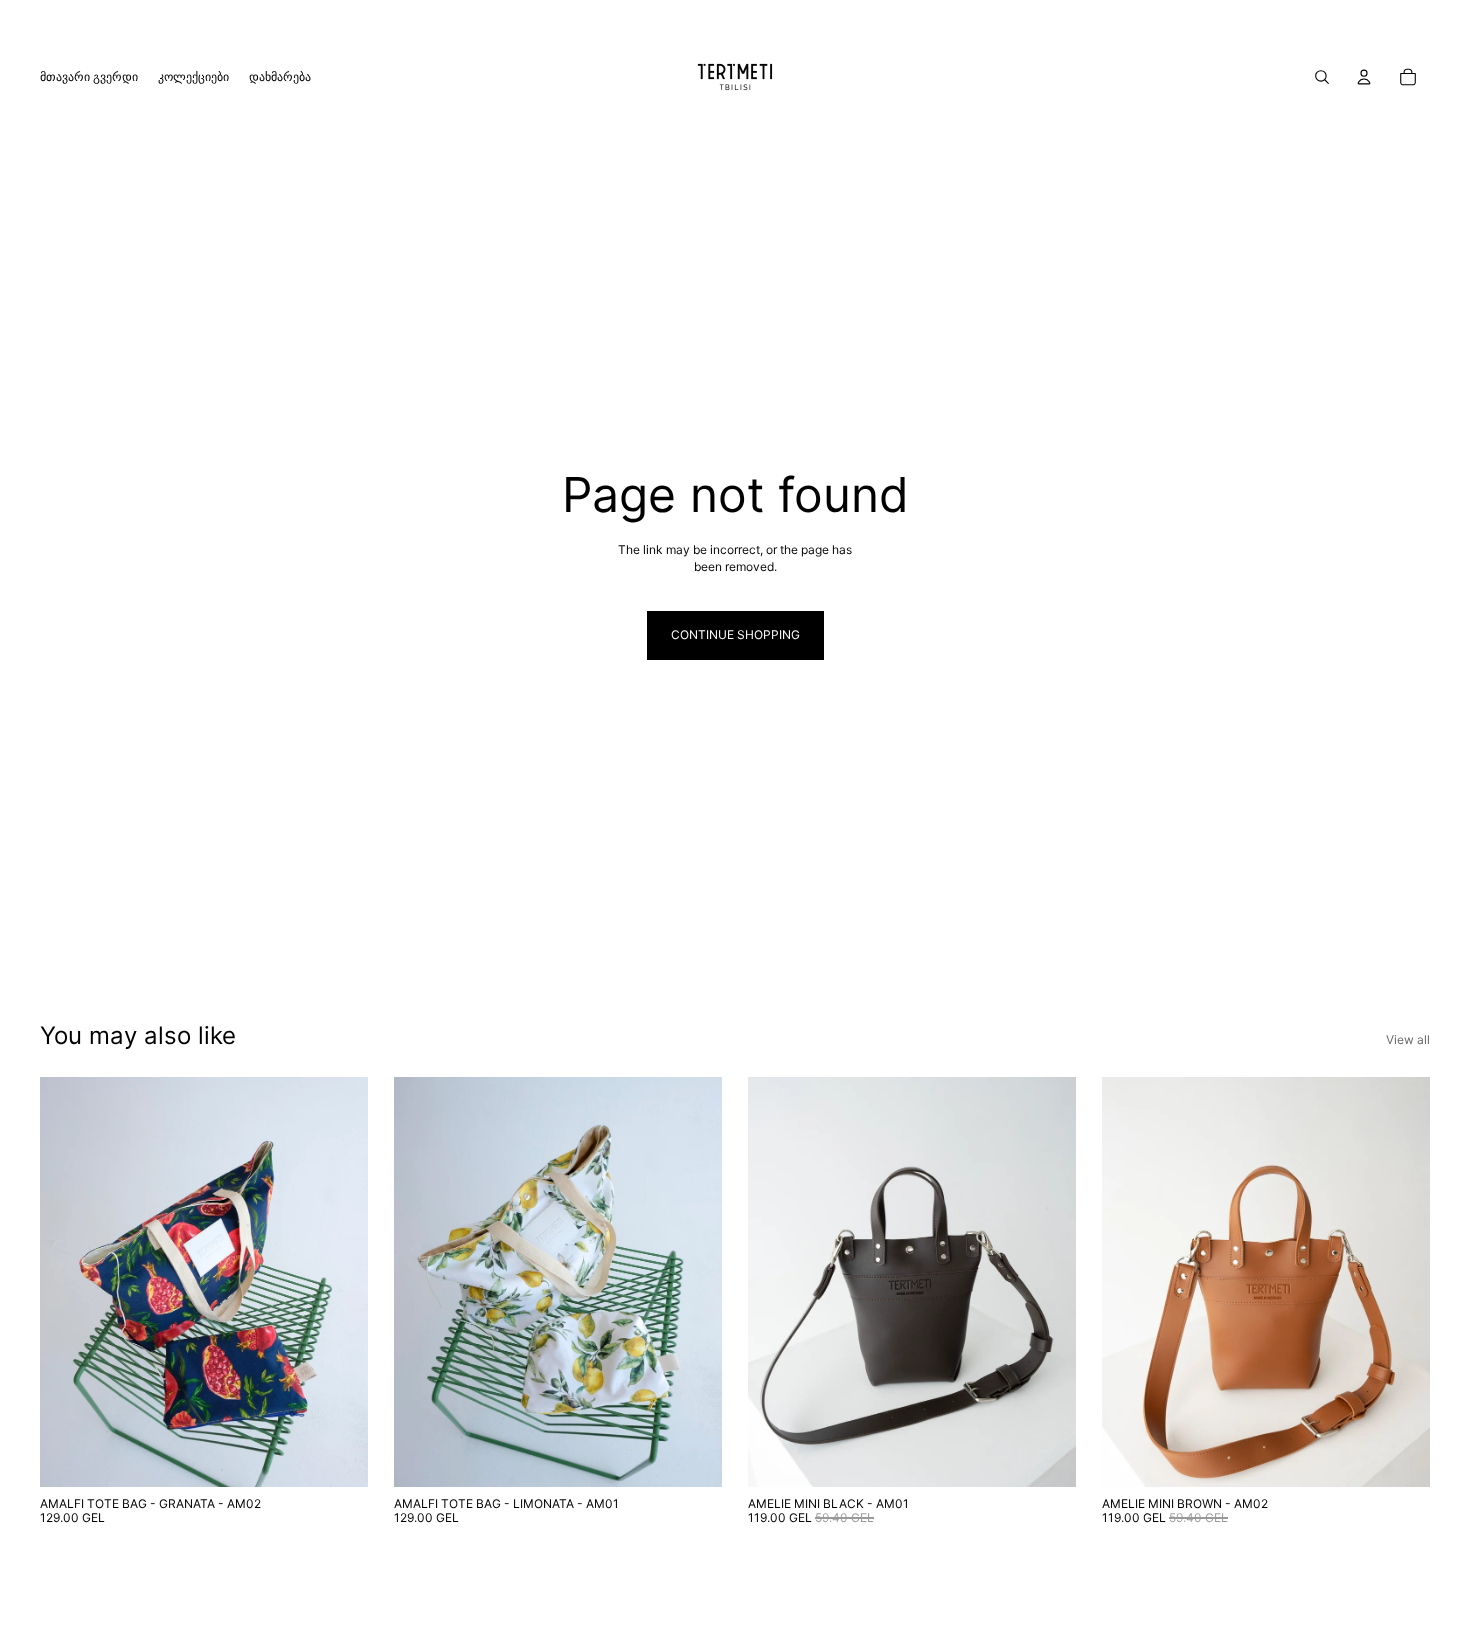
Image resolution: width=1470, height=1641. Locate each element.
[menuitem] (89, 77)
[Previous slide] (70, 1282)
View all (1408, 1039)
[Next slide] (338, 1282)
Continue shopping (735, 634)
